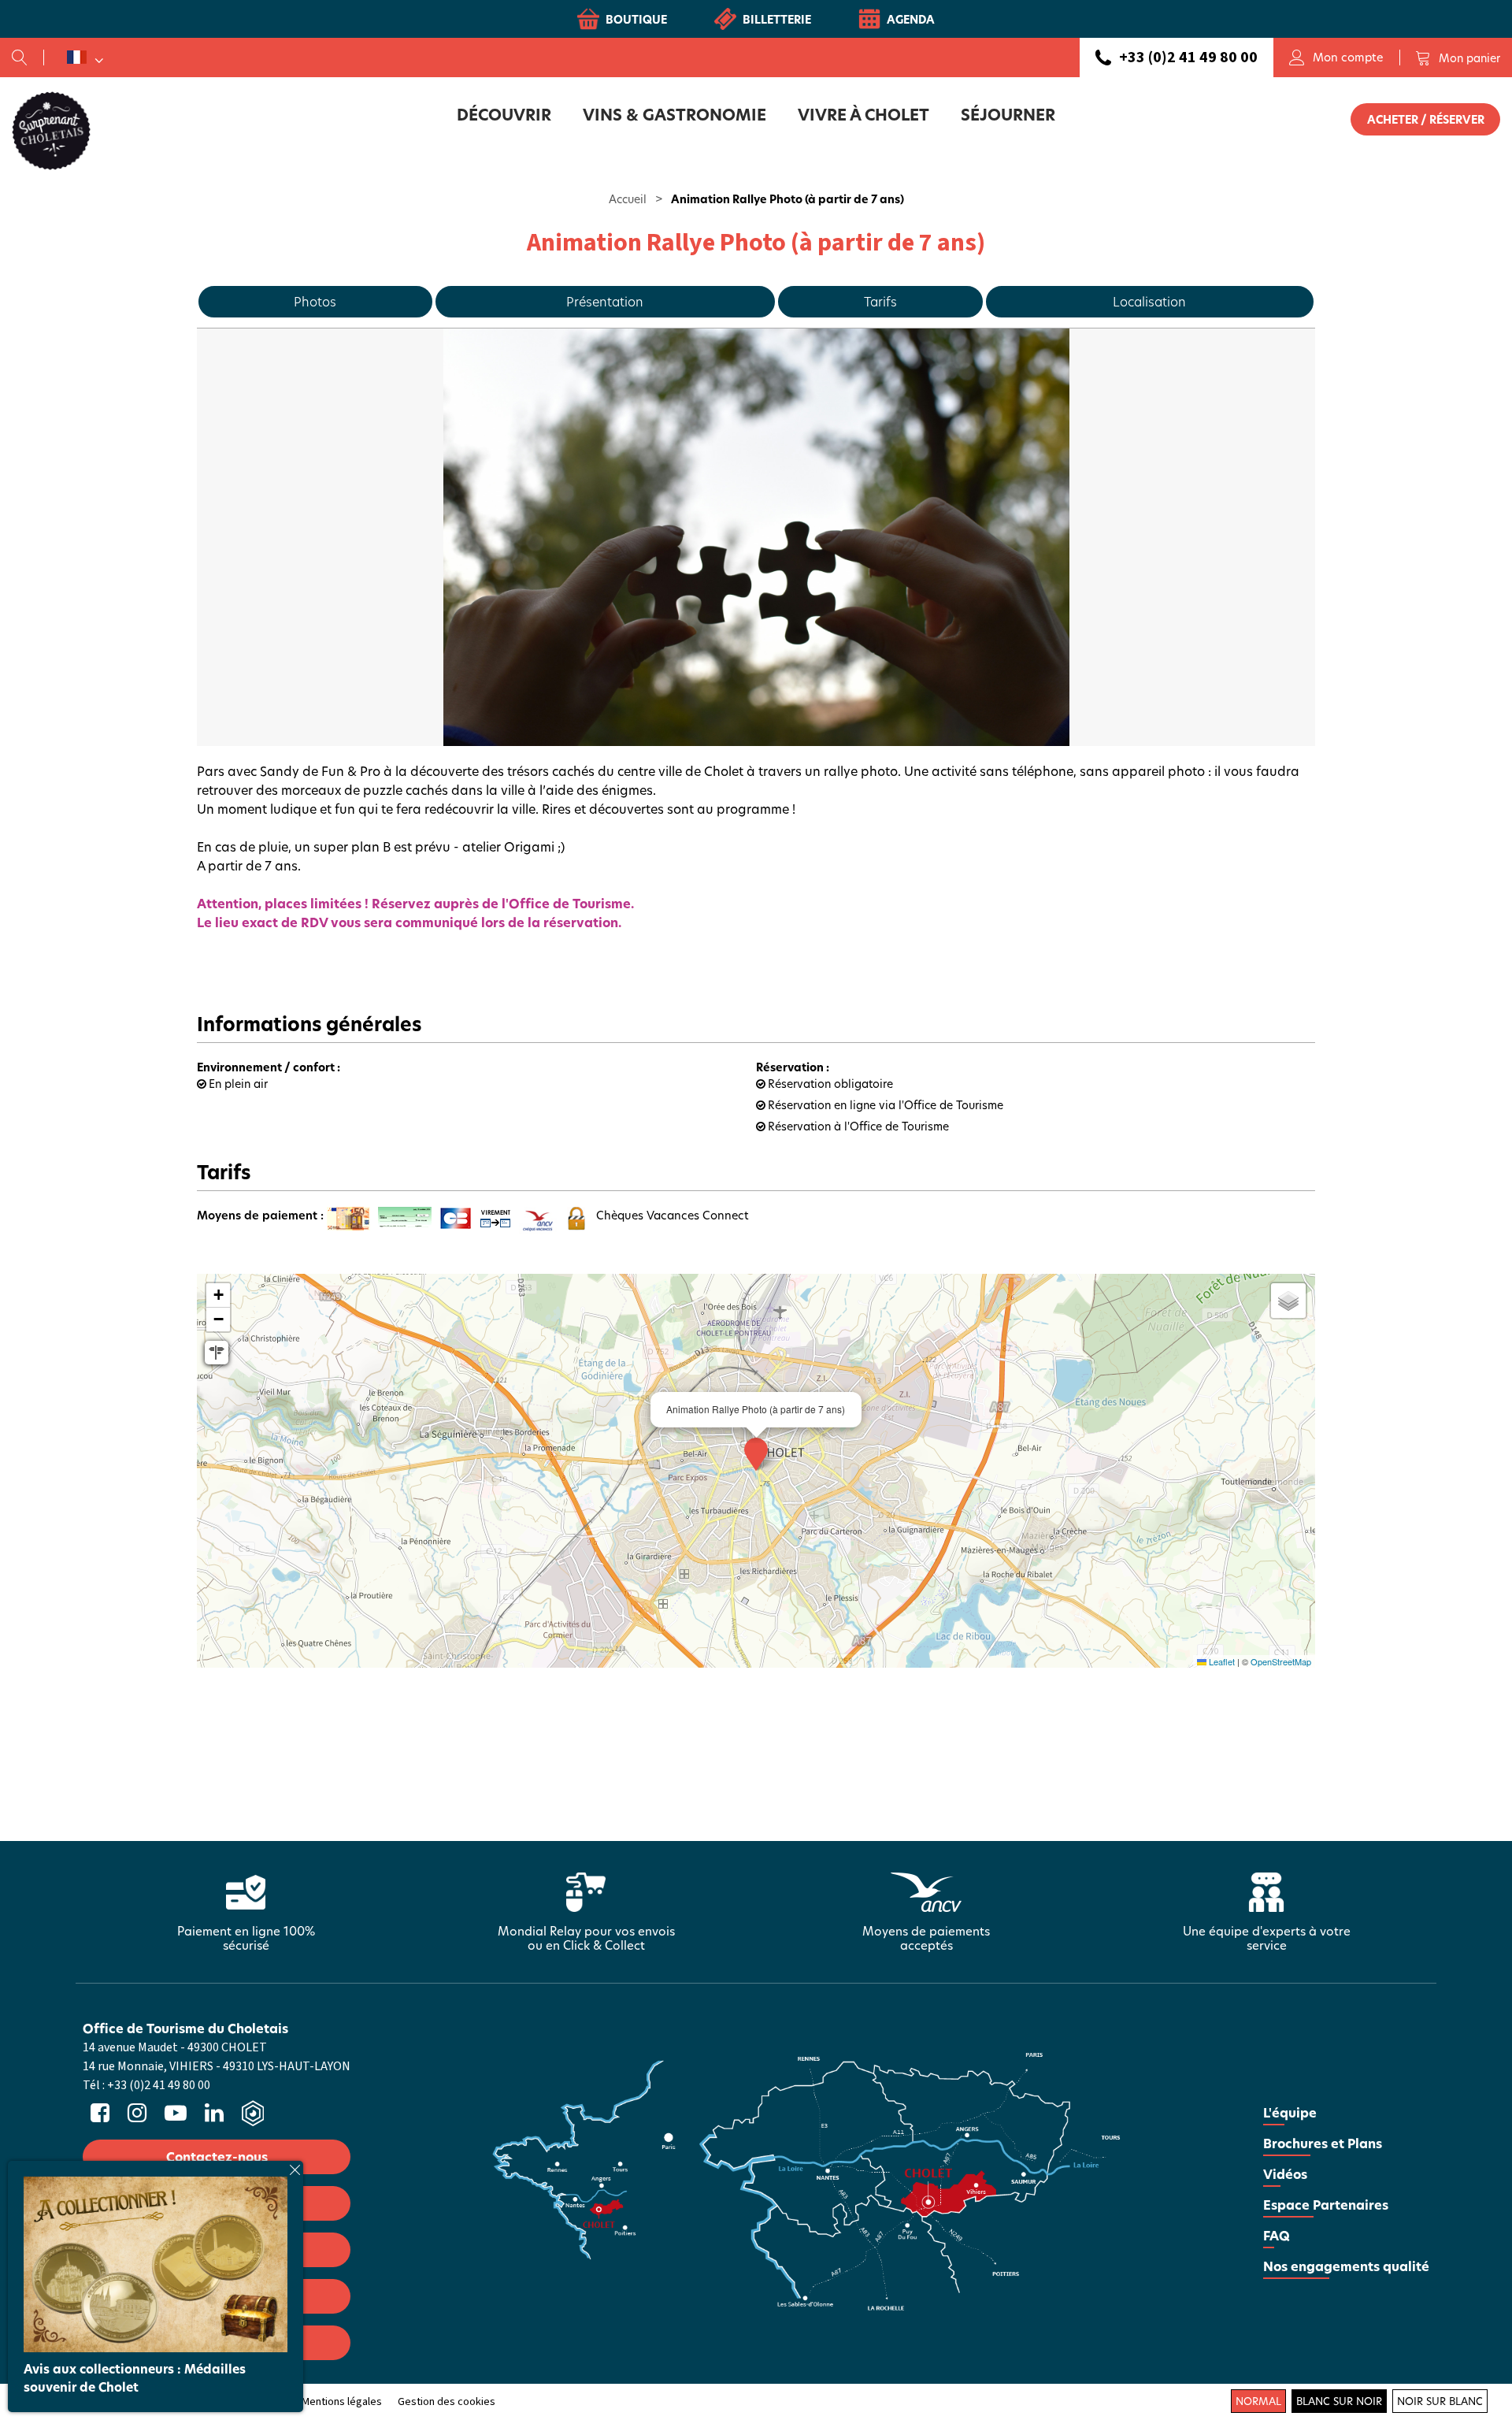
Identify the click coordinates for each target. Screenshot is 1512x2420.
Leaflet (1221, 1661)
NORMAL (1258, 2401)
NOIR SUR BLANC (1440, 2401)
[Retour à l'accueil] (51, 130)
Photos (315, 301)
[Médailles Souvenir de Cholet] (156, 2262)
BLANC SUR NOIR (1339, 2401)
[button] (1458, 58)
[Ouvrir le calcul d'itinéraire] (217, 1353)
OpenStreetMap (1281, 1661)
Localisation (1149, 301)
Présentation (605, 301)
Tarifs (880, 301)
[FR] (85, 58)
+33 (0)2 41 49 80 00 (1188, 58)
